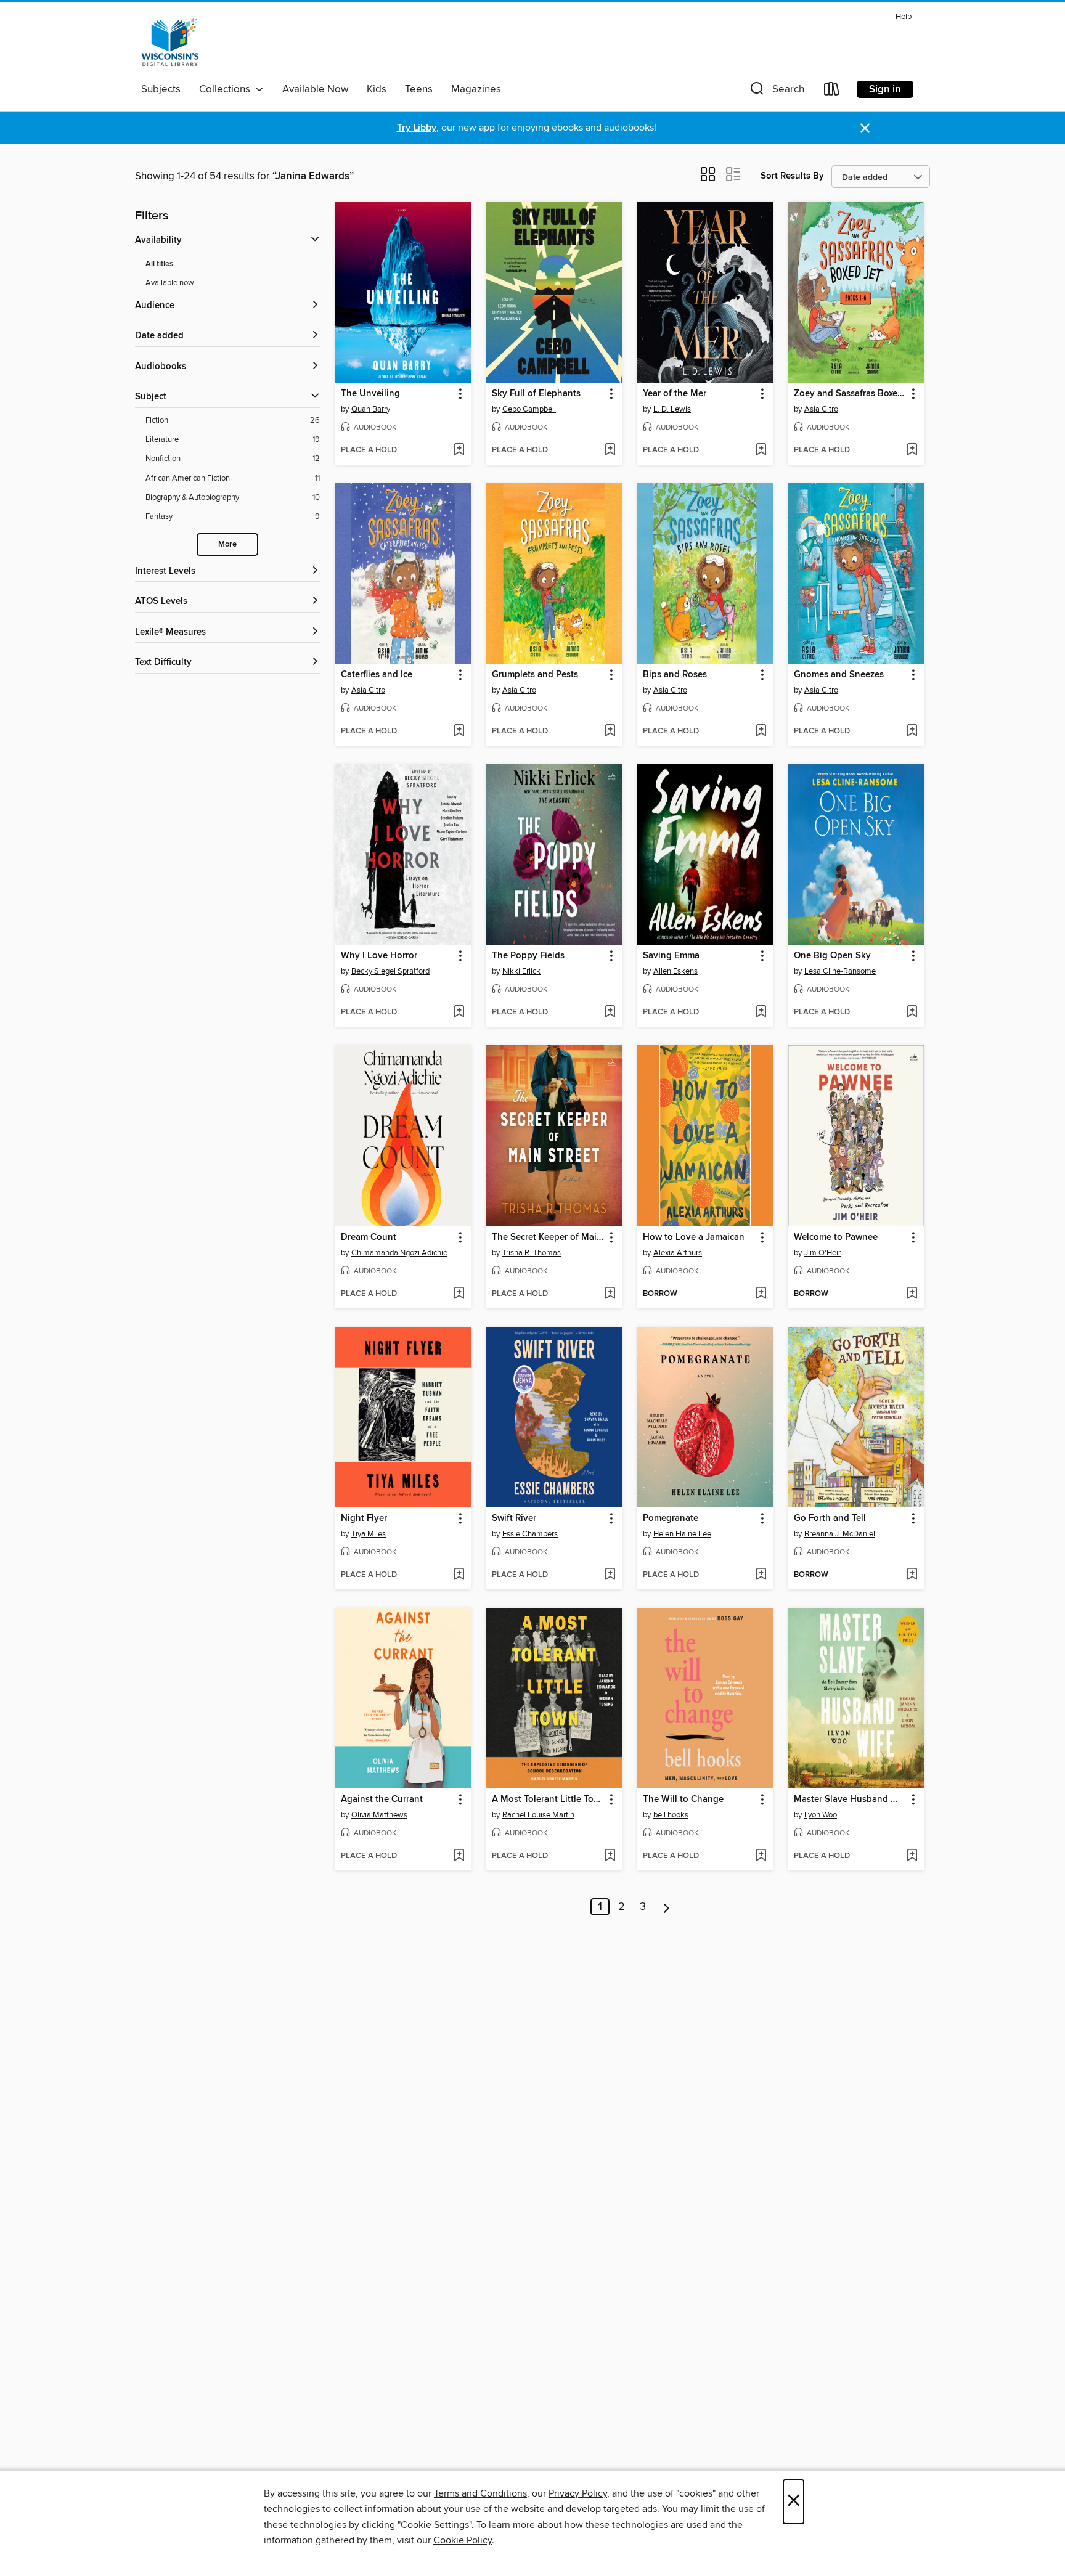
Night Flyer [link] (364, 1518)
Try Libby (417, 128)
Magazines (476, 89)
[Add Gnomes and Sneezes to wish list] (912, 732)
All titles (159, 264)
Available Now (315, 89)
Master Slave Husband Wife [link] (850, 1800)
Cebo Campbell (529, 409)
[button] (776, 92)
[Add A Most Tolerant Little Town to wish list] (610, 1856)
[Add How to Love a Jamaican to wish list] (761, 1294)
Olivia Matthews (379, 1815)
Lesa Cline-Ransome (840, 971)
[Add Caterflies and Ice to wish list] (459, 732)
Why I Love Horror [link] (379, 956)
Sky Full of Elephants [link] (536, 394)
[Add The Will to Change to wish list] (761, 1856)
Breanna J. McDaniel (840, 1534)
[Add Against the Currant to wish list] (459, 1856)
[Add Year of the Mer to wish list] (761, 450)
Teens (419, 89)
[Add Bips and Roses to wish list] (761, 732)
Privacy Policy (578, 2493)
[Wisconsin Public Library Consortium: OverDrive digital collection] (170, 43)
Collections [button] (227, 89)
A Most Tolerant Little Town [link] (548, 1800)
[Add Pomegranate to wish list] (761, 1575)
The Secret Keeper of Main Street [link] (548, 1237)
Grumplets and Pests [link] (535, 675)
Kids (377, 89)
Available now (170, 283)
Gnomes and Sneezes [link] (839, 675)
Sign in (885, 89)
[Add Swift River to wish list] (610, 1575)
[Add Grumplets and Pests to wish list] (610, 732)
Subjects (161, 89)
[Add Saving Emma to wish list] (761, 1013)
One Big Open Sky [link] (832, 956)
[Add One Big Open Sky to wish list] (912, 1013)
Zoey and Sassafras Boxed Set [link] (850, 394)
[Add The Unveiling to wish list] (459, 450)
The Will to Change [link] (683, 1800)
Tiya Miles (369, 1534)
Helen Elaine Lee (682, 1534)
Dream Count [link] (369, 1237)
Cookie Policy (463, 2540)
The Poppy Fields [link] (528, 956)
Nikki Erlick (521, 971)
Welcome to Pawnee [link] (836, 1237)
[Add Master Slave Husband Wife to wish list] (912, 1856)
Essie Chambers (530, 1534)
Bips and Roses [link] (675, 675)
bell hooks (671, 1815)
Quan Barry (371, 409)
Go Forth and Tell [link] (830, 1518)
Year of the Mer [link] (675, 394)
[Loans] (832, 92)
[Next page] (667, 1907)
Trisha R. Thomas (532, 1253)
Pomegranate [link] (671, 1518)
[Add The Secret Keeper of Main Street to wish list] (610, 1294)
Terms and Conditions (480, 2493)
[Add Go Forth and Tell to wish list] (912, 1575)
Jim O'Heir (822, 1253)
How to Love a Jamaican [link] (694, 1237)
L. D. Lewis (672, 409)
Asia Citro (821, 409)
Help (904, 17)
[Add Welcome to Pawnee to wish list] (912, 1294)
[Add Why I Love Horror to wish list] (459, 1013)
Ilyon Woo (821, 1815)
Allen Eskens (675, 971)
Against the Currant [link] (382, 1800)
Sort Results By (792, 176)
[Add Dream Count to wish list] (459, 1294)
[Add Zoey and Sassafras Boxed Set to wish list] (912, 450)
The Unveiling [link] (370, 394)
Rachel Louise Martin (538, 1815)
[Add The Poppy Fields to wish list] (610, 1013)
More (227, 544)
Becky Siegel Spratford (390, 971)
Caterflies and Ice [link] (377, 675)
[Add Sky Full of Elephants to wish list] (610, 450)
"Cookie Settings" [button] (435, 2525)
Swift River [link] (514, 1518)
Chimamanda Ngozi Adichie (399, 1253)
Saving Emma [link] (671, 956)
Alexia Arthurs (678, 1253)
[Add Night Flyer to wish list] (459, 1575)
